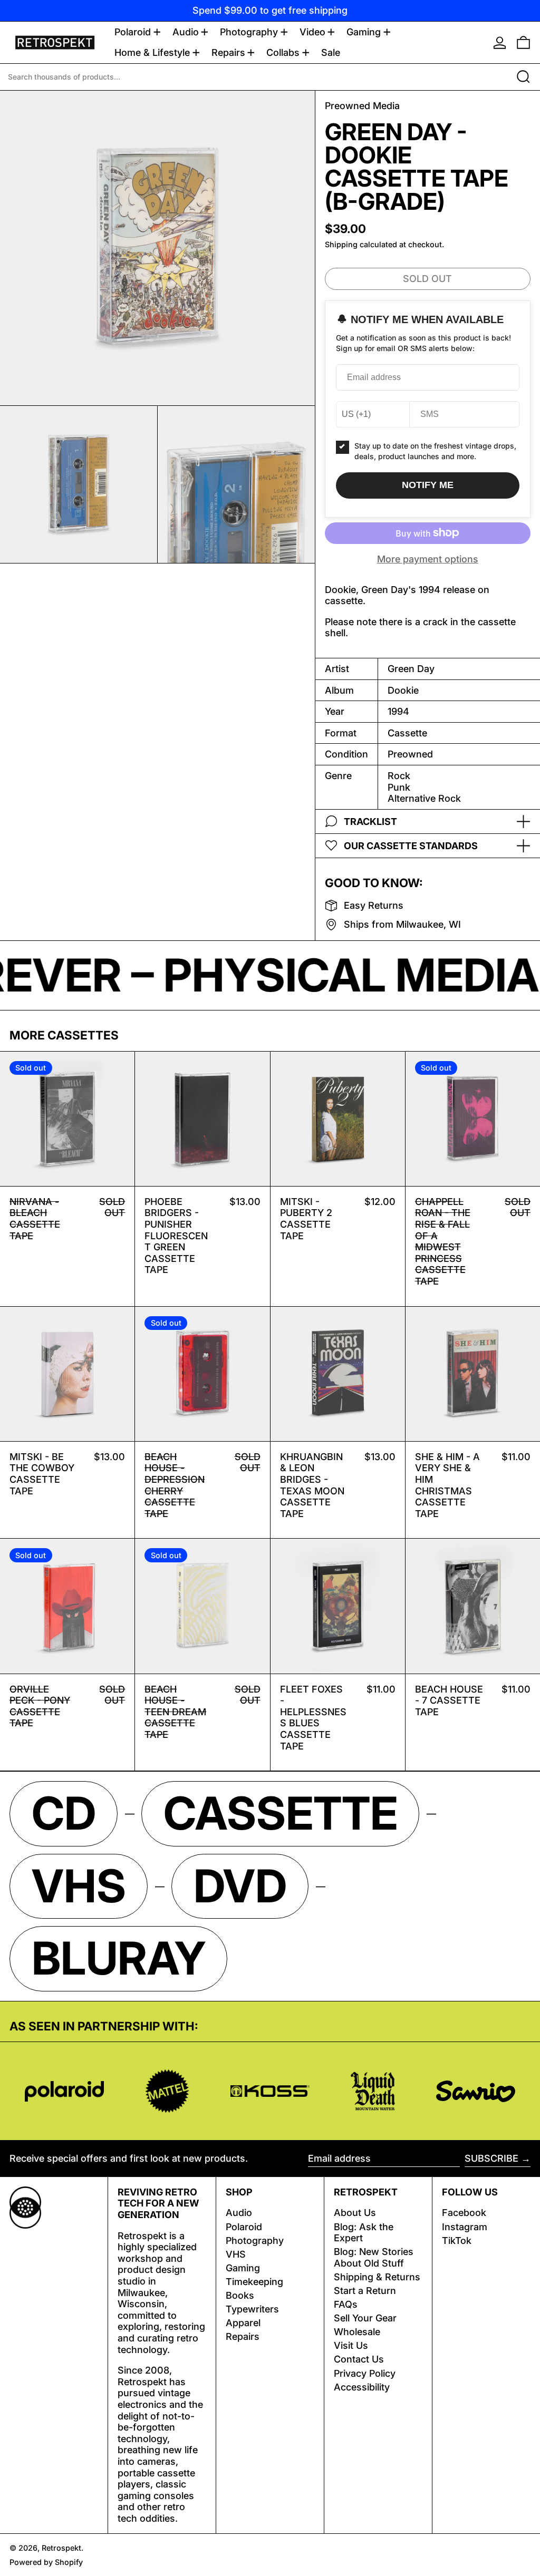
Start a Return (365, 2291)
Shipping (341, 244)
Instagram (465, 2227)
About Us (355, 2213)
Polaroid (244, 2227)
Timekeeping (254, 2282)
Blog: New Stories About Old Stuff (374, 2257)
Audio (239, 2213)
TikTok (457, 2240)
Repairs (243, 2336)
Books (240, 2295)
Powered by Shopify (46, 2562)
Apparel (243, 2323)
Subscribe (491, 2158)
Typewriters (252, 2309)
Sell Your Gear (365, 2318)
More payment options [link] (428, 559)
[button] (523, 42)
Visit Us (351, 2345)
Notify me (428, 485)
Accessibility (362, 2387)
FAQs (346, 2304)
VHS (236, 2254)
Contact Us (359, 2359)
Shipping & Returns (377, 2277)
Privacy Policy (365, 2373)
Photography (255, 2240)
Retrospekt (61, 2548)
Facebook (464, 2213)
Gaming (243, 2268)
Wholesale (357, 2332)
